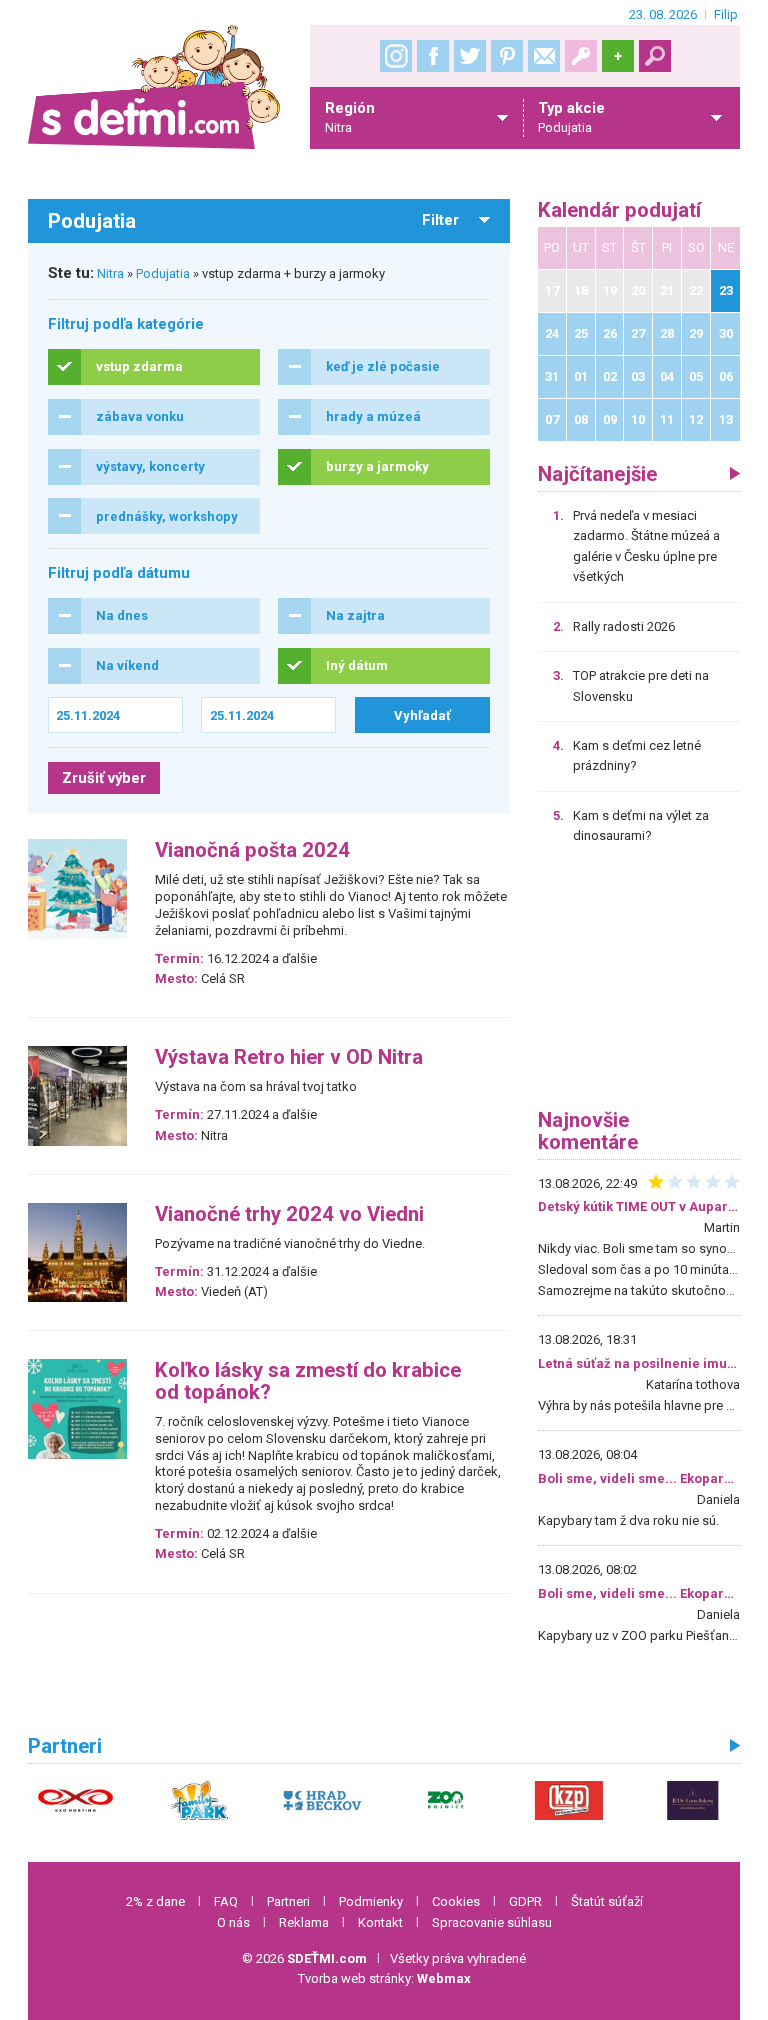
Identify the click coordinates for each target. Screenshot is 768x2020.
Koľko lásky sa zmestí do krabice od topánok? (308, 1381)
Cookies (456, 1901)
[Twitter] (470, 56)
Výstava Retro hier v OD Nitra (289, 1057)
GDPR (525, 1901)
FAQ (226, 1901)
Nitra (110, 273)
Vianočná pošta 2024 (252, 850)
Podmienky (371, 1901)
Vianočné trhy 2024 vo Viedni (289, 1214)
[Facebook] (433, 56)
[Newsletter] (544, 56)
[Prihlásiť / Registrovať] (581, 56)
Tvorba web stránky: (384, 1978)
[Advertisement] (639, 984)
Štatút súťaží (607, 1901)
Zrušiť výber (104, 778)
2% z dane (155, 1901)
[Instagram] (396, 56)
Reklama (304, 1922)
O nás (233, 1922)
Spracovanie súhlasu (492, 1922)
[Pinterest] (507, 56)
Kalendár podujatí (619, 210)
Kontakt (380, 1922)
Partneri (288, 1901)
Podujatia (163, 273)
